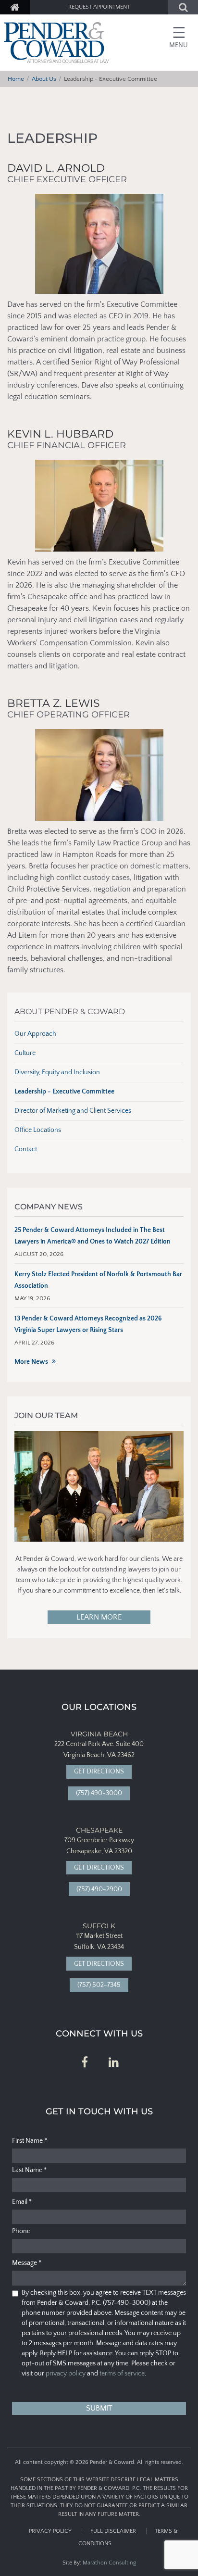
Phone (21, 2231)
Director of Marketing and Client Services (73, 1111)
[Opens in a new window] (85, 2063)
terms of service (122, 2374)
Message (27, 2263)
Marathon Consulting (109, 2563)
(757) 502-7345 (99, 1985)
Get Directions (99, 1772)
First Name (30, 2141)
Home (16, 79)
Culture (25, 1053)
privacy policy (66, 2374)
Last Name (29, 2170)
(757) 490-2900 (99, 1889)
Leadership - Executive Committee (64, 1092)
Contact (26, 1149)
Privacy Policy (50, 2531)
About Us (44, 79)
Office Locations (38, 1130)
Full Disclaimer (113, 2531)
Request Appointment (99, 7)
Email (22, 2202)
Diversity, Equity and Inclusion (57, 1072)
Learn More (99, 1617)
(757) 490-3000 (99, 1793)
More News (31, 1362)
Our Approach (35, 1034)
